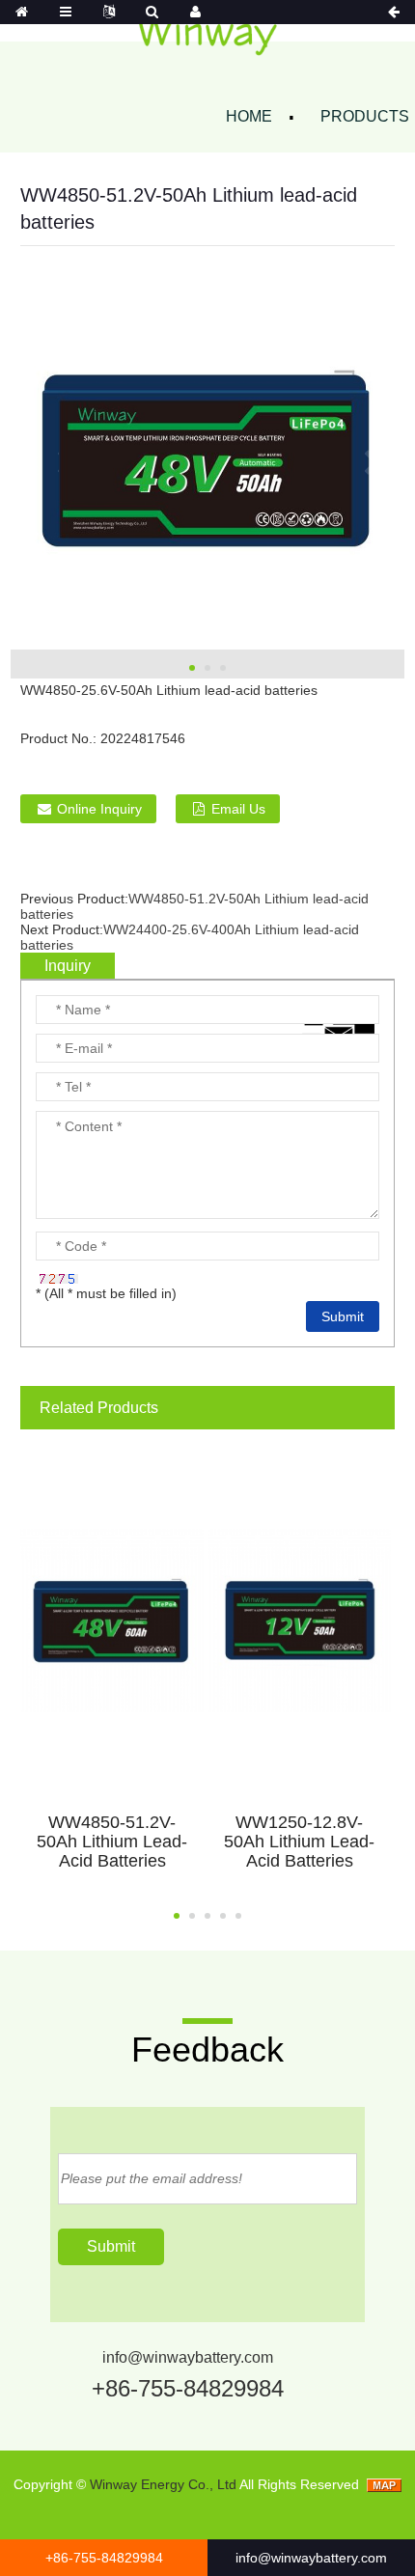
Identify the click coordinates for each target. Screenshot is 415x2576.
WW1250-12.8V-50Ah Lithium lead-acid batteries (299, 1842)
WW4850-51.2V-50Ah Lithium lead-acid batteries (112, 1842)
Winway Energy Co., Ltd (163, 2484)
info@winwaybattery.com (188, 2357)
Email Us (238, 809)
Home (249, 116)
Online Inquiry (99, 809)
